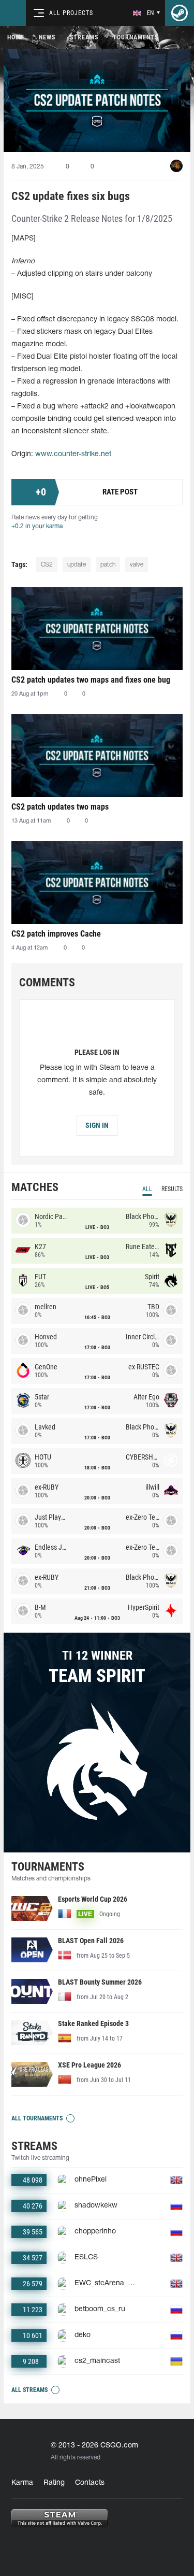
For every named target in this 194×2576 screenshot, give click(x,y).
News (47, 37)
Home (16, 37)
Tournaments (136, 37)
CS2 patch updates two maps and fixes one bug (91, 680)
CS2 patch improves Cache (56, 934)
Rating (54, 2483)
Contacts (90, 2483)
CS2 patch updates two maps (60, 807)
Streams (84, 37)
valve (137, 565)
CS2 (47, 565)
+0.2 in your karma (37, 526)
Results (172, 1189)
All (147, 1189)
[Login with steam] (180, 13)
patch (108, 565)
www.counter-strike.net (73, 454)
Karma (22, 2483)
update (77, 565)
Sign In (97, 1125)
